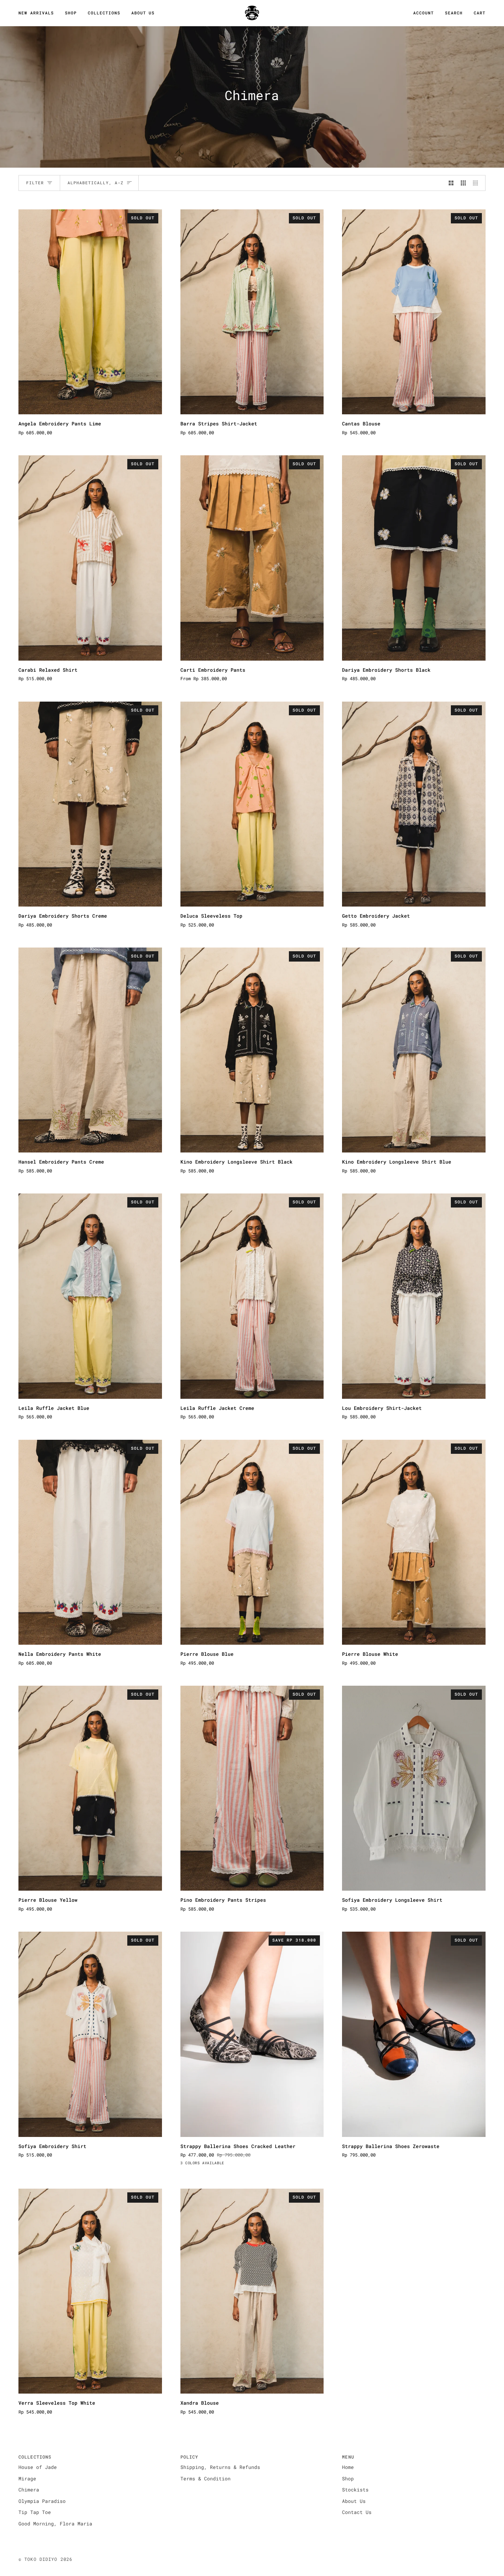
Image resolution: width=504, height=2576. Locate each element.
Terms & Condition (206, 2479)
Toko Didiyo (41, 2559)
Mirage (27, 2479)
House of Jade (38, 2467)
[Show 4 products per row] (477, 183)
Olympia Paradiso (42, 2501)
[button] (71, 13)
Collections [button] (35, 2457)
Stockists (355, 2490)
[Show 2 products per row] (451, 183)
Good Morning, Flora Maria (55, 2524)
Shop (348, 2479)
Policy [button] (189, 2457)
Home (348, 2467)
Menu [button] (348, 2457)
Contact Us (357, 2512)
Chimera (29, 2490)
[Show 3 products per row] (463, 183)
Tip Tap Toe (35, 2512)
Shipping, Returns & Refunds (220, 2467)
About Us (354, 2501)
